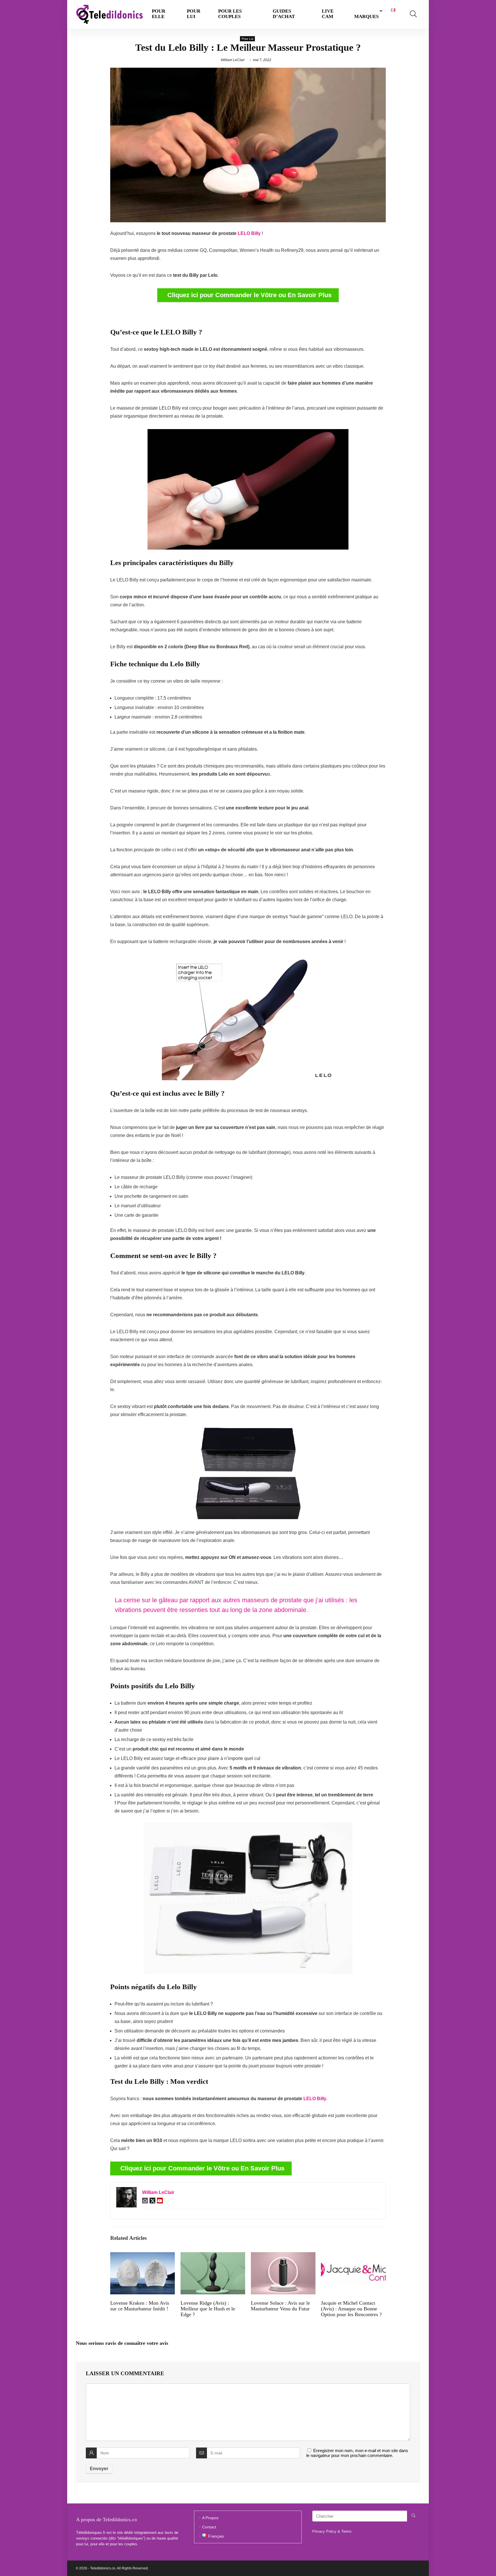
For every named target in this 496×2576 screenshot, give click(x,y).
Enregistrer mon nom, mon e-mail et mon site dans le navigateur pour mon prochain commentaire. (357, 2453)
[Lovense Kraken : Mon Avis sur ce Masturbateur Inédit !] (143, 2256)
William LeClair (233, 60)
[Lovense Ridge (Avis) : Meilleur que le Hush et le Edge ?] (213, 2256)
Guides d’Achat (284, 14)
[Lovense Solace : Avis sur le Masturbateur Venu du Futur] (283, 2256)
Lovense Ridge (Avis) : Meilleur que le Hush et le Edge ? (208, 2309)
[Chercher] (413, 2516)
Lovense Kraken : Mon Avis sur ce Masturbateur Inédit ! (140, 2306)
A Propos (210, 2518)
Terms (346, 2531)
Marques (366, 16)
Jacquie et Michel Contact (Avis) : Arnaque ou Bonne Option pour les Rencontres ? (351, 2309)
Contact (209, 2527)
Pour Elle (159, 14)
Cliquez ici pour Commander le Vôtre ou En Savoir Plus (249, 295)
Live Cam (328, 14)
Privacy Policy (324, 2531)
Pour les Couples (230, 14)
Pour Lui (194, 14)
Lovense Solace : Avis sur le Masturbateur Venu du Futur (280, 2306)
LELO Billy (249, 233)
